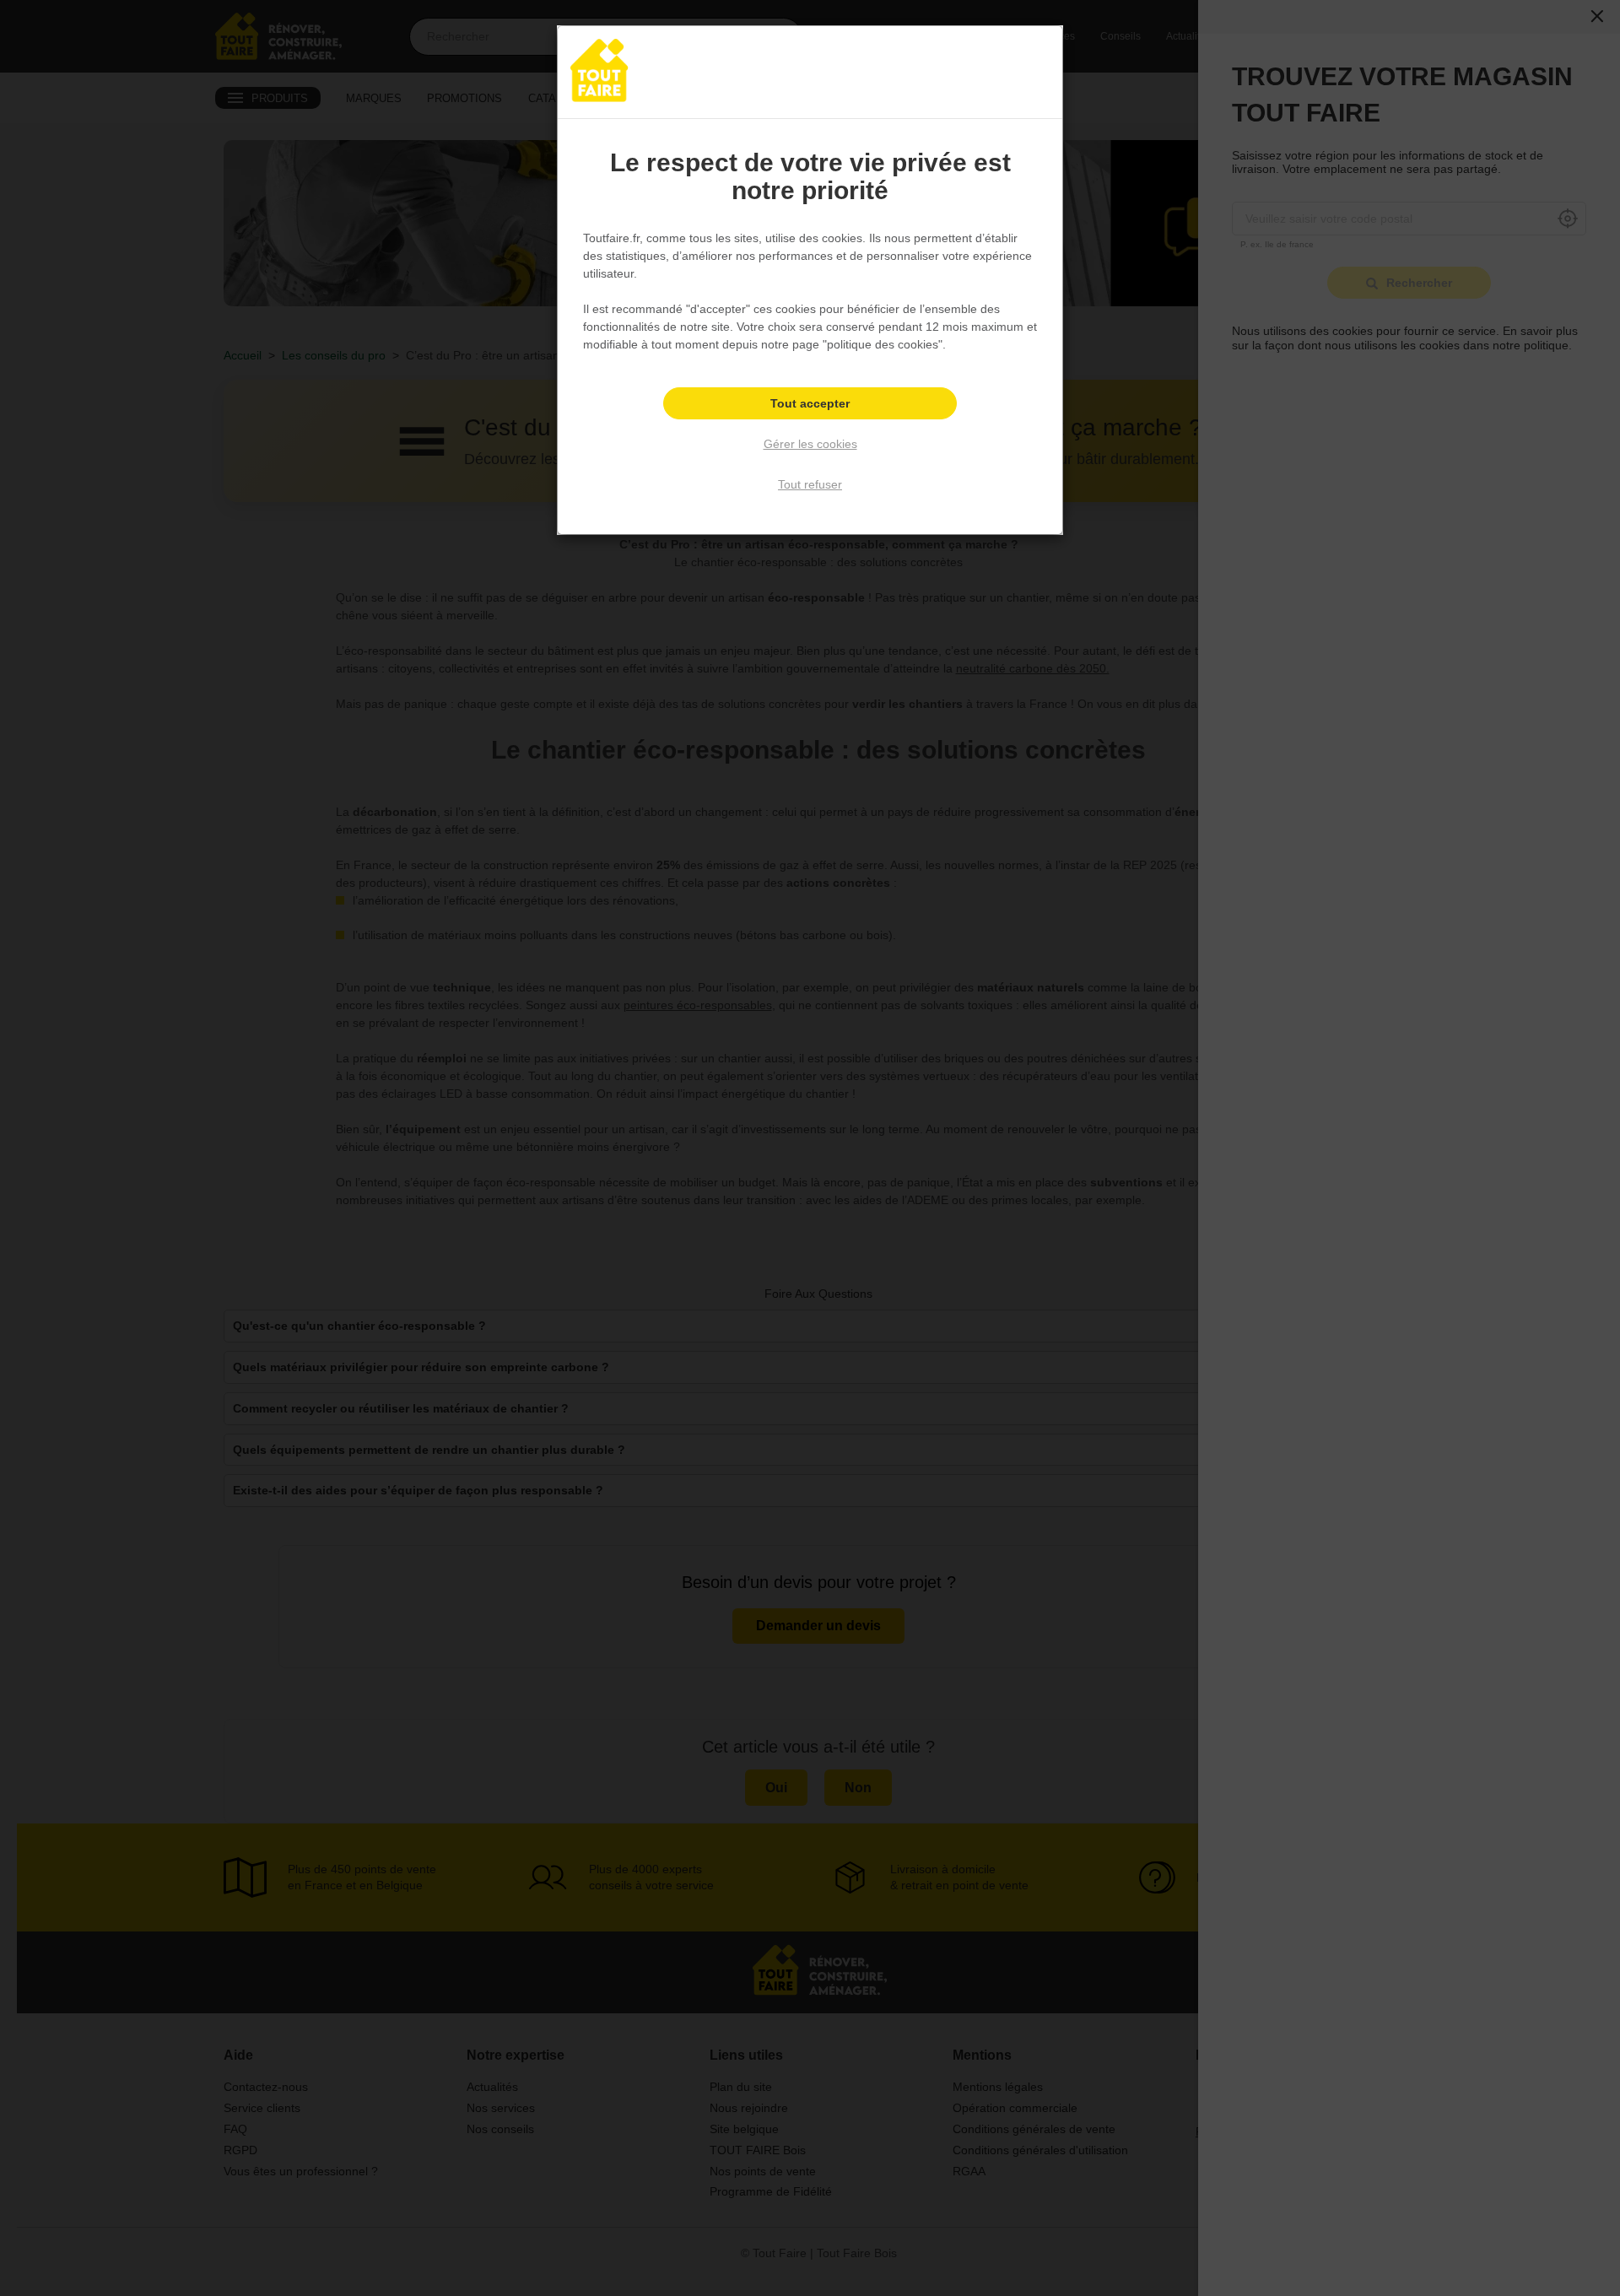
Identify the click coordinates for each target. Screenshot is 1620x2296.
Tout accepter (810, 403)
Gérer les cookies (810, 444)
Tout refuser (810, 484)
